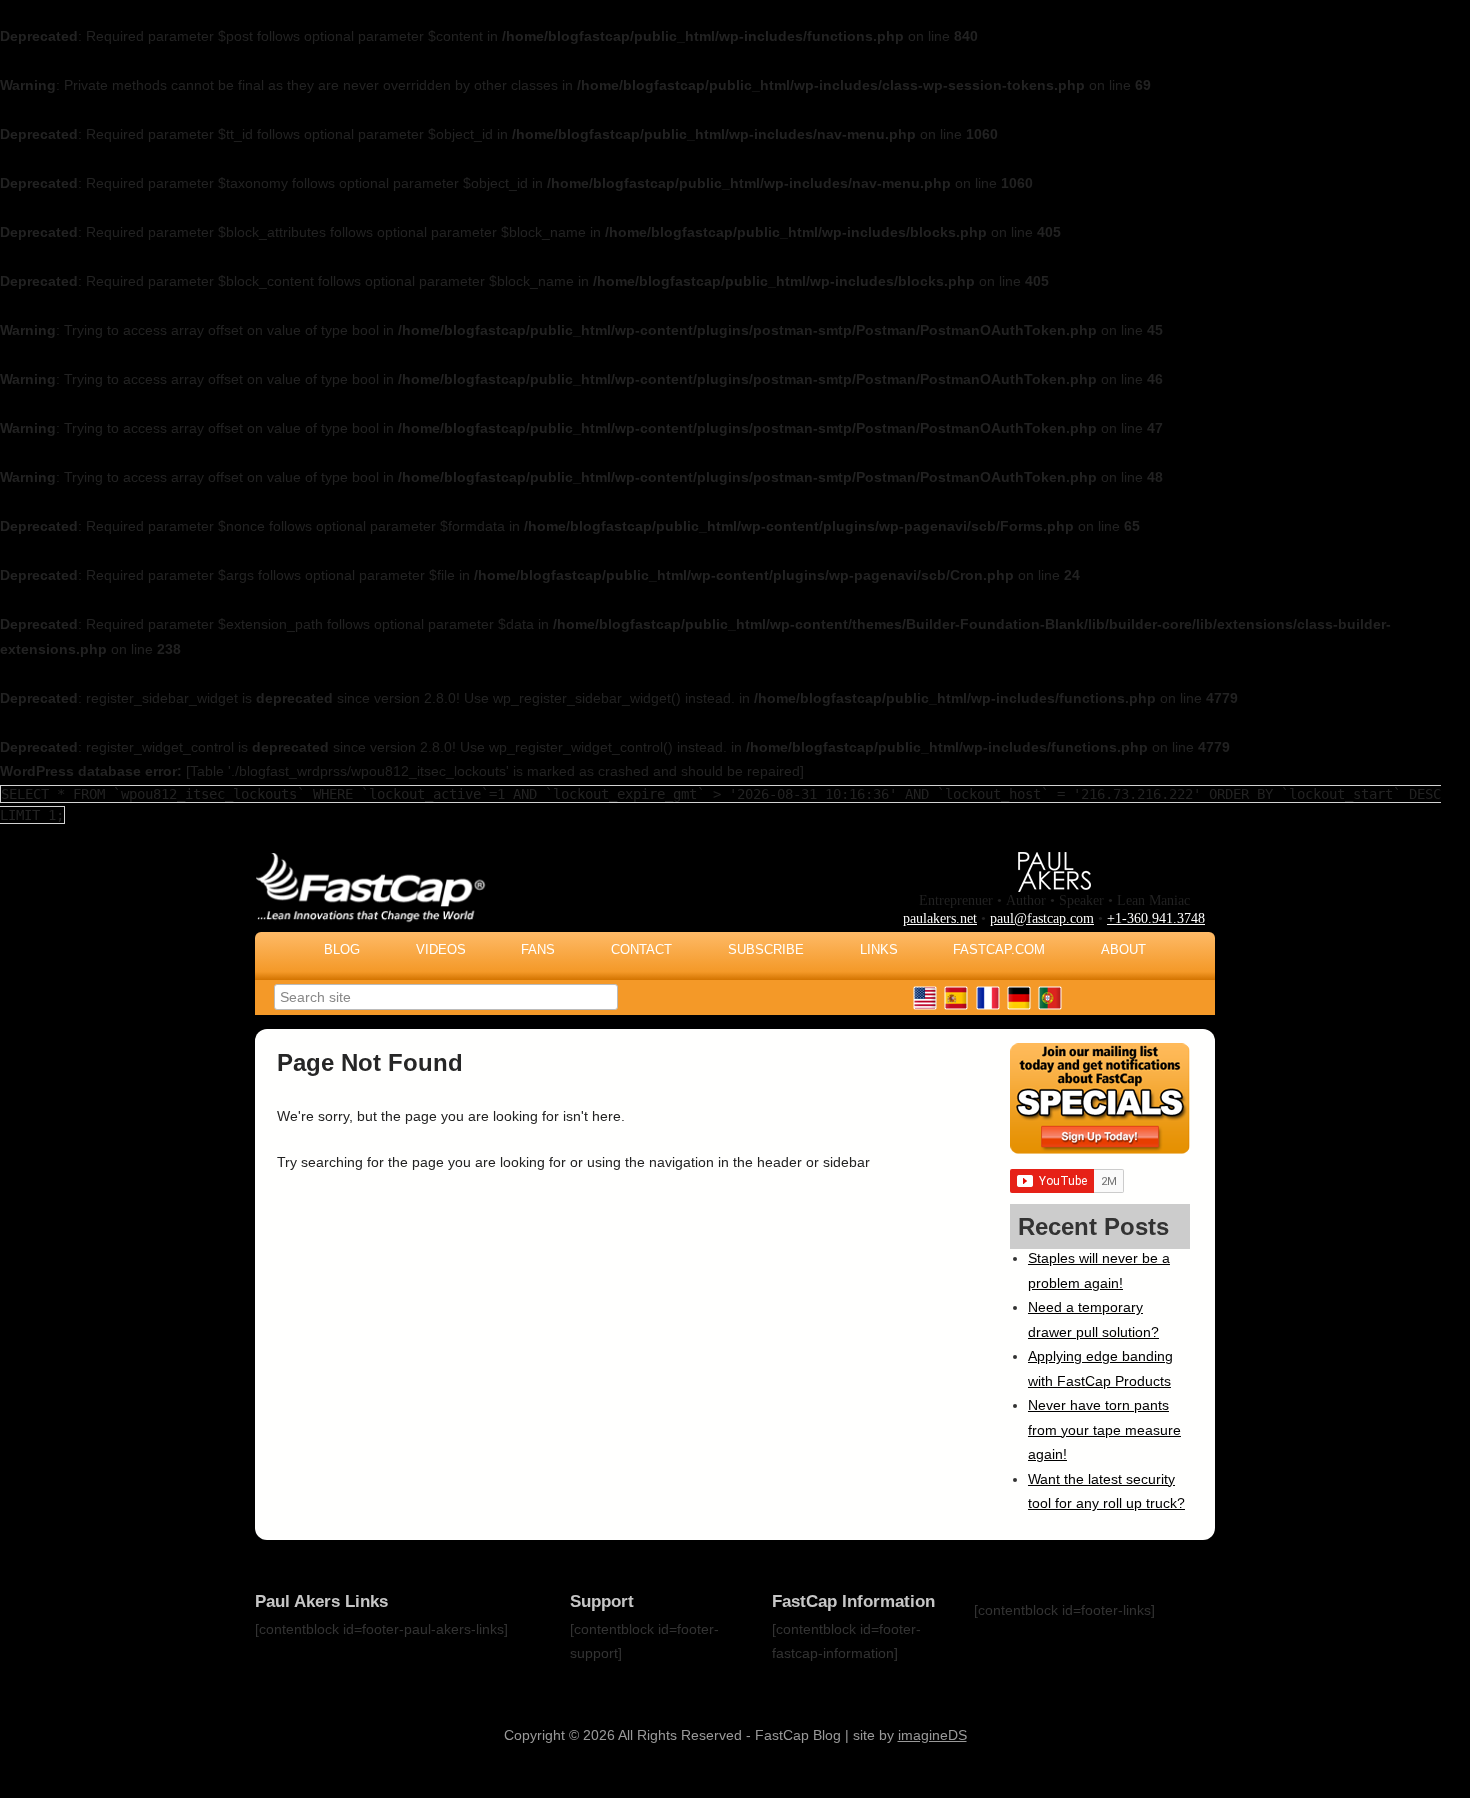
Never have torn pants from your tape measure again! (1104, 1429)
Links (879, 949)
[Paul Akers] (1054, 887)
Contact (641, 949)
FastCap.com (999, 949)
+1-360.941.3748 (1156, 918)
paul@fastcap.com (1042, 918)
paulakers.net (940, 918)
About (1123, 949)
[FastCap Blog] (570, 927)
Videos (441, 949)
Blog (342, 949)
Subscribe (766, 949)
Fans (538, 949)
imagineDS (932, 1735)
